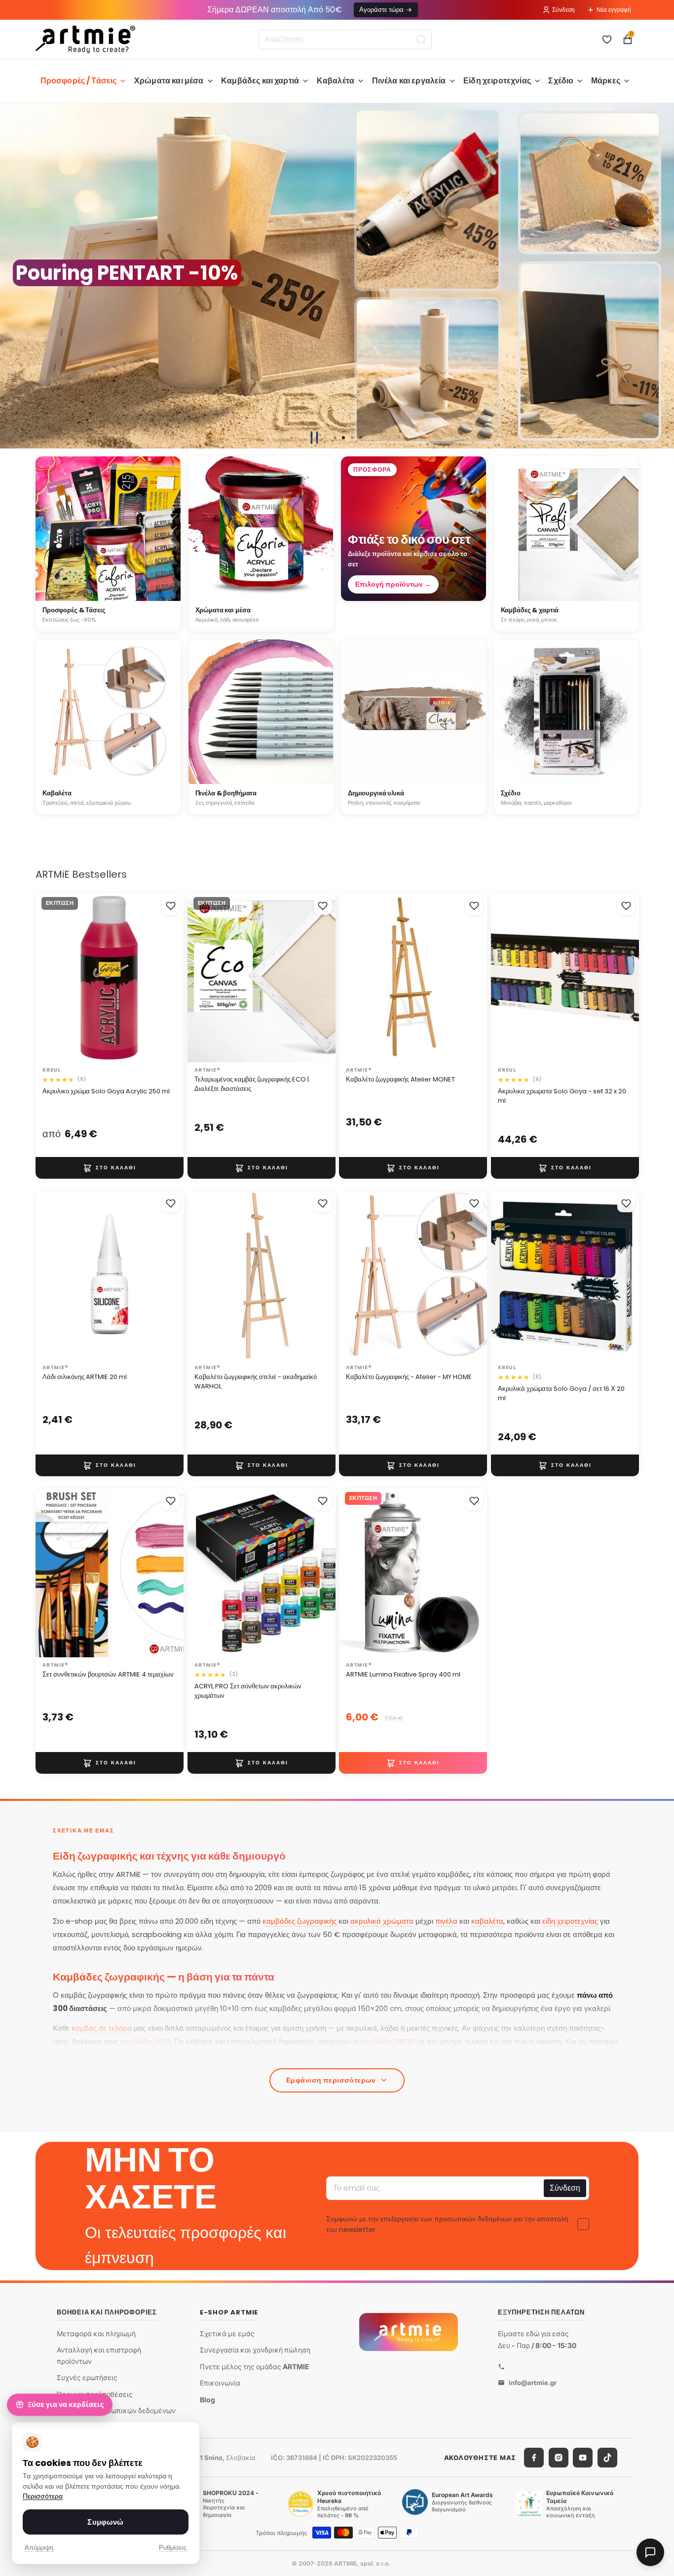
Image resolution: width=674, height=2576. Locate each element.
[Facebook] (534, 2458)
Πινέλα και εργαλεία (409, 81)
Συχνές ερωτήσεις (87, 2377)
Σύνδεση (563, 10)
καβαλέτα (487, 1921)
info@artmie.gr (533, 2382)
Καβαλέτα (336, 81)
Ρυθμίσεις (173, 2548)
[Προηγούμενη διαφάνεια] (12, 276)
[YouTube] (583, 2458)
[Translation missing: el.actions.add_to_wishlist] (171, 906)
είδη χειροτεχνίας (570, 1921)
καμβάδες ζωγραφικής (300, 1921)
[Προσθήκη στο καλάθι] (110, 1168)
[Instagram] (559, 2458)
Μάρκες (606, 81)
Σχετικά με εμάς (227, 2333)
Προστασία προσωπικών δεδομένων (116, 2410)
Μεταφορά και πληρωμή (96, 2333)
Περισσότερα (43, 2496)
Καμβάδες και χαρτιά (260, 81)
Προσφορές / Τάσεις (79, 81)
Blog (207, 2400)
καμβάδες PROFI (388, 2041)
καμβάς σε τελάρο (102, 2028)
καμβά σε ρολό (238, 2055)
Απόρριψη (39, 2548)
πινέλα (446, 1921)
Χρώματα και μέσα (169, 81)
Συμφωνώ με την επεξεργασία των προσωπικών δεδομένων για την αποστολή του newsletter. (447, 2224)
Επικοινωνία (220, 2383)
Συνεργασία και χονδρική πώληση (255, 2350)
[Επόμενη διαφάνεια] (662, 276)
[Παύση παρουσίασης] (314, 438)
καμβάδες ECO (146, 2041)
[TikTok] (607, 2458)
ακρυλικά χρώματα (382, 1921)
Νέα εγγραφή (614, 10)
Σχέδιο (561, 81)
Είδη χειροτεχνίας (497, 81)
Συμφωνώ (105, 2522)
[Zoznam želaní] (607, 39)
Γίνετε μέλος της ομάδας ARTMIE (255, 2367)
